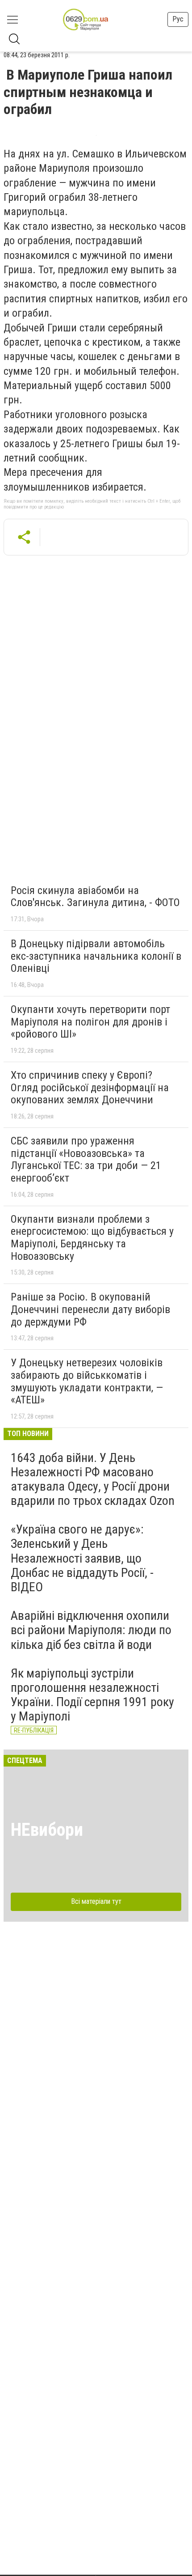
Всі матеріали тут (96, 1901)
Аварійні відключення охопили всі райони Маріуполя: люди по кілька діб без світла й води (91, 1630)
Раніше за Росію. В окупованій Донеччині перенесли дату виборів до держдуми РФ (90, 1309)
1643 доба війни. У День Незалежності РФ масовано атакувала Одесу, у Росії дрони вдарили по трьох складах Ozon (93, 1479)
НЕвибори (47, 1830)
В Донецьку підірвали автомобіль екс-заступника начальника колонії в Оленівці (96, 956)
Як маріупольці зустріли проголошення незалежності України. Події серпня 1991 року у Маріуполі (92, 1695)
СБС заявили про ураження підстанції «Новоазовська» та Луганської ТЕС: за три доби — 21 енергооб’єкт (86, 1159)
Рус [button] (178, 19)
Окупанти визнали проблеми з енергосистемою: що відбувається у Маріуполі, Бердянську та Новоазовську (92, 1238)
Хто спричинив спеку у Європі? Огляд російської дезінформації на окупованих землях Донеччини (90, 1087)
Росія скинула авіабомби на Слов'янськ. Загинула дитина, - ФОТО (95, 897)
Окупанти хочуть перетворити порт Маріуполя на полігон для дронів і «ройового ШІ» (90, 1022)
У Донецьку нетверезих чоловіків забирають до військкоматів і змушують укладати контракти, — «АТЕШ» (87, 1381)
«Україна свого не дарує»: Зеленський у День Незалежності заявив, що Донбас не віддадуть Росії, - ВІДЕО (82, 1558)
